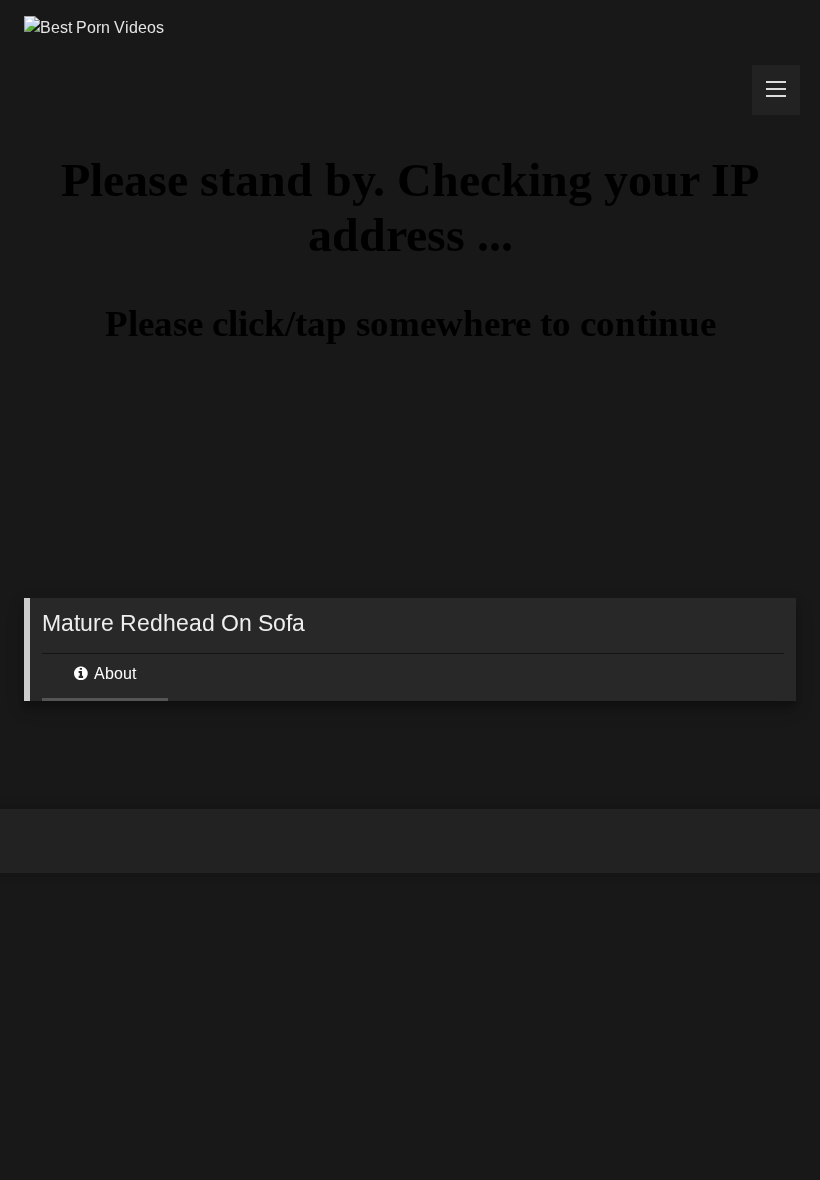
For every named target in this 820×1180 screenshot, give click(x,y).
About (113, 673)
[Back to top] (758, 1120)
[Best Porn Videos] (410, 28)
